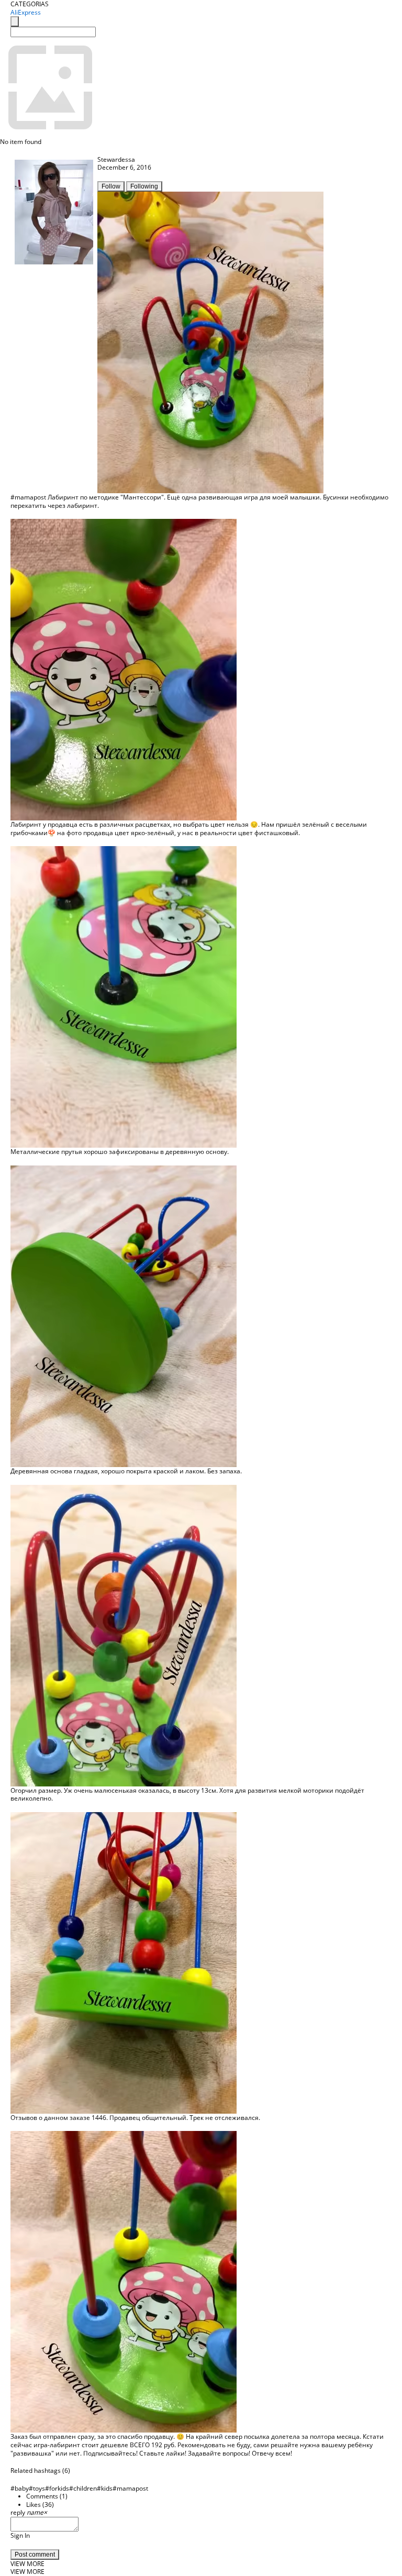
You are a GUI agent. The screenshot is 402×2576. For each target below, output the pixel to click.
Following (144, 186)
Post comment (35, 2555)
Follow (111, 186)
